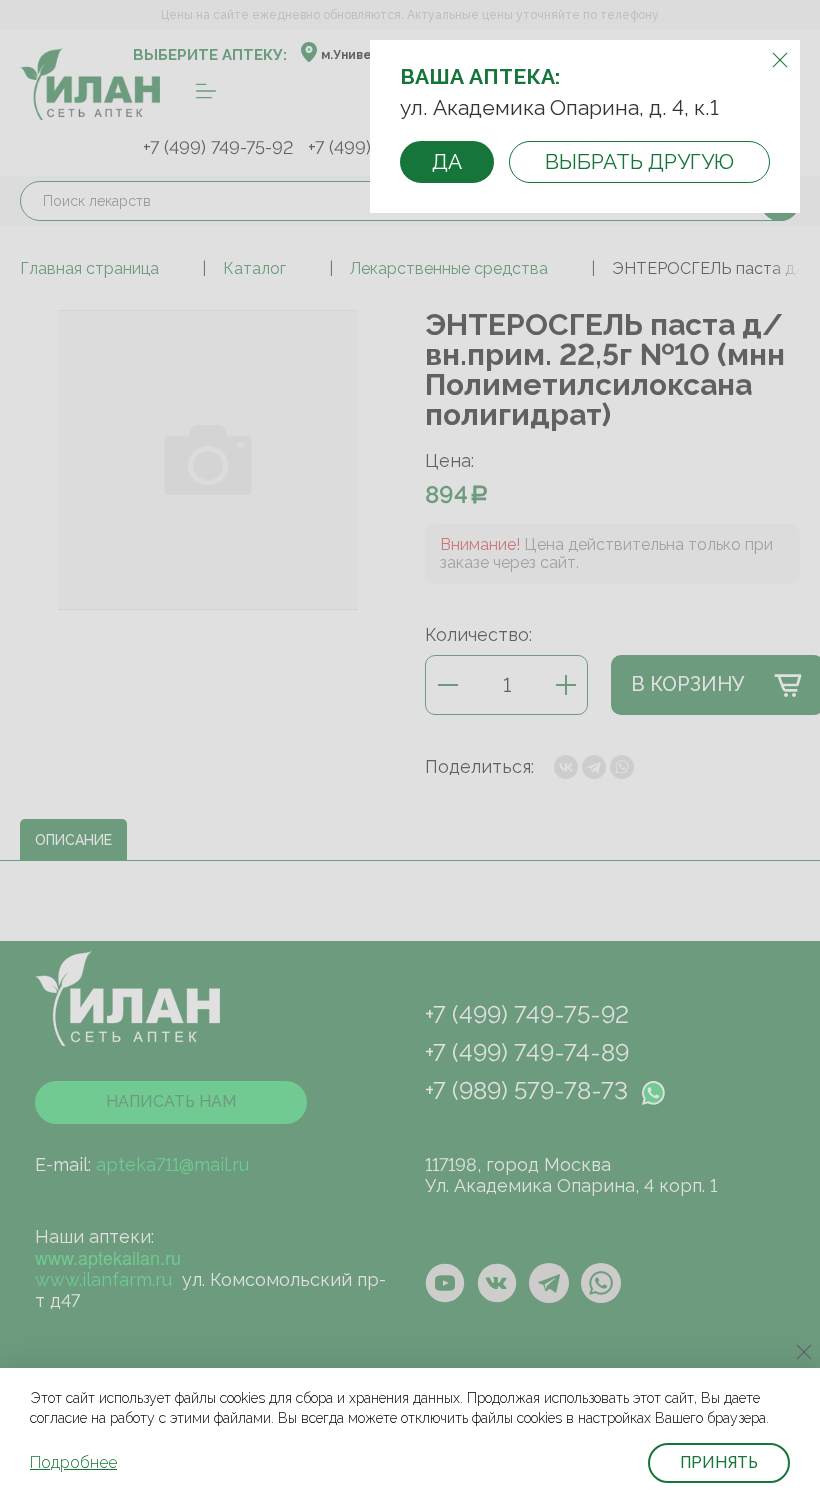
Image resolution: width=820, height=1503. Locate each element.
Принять (719, 1462)
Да (447, 161)
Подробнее (73, 1462)
